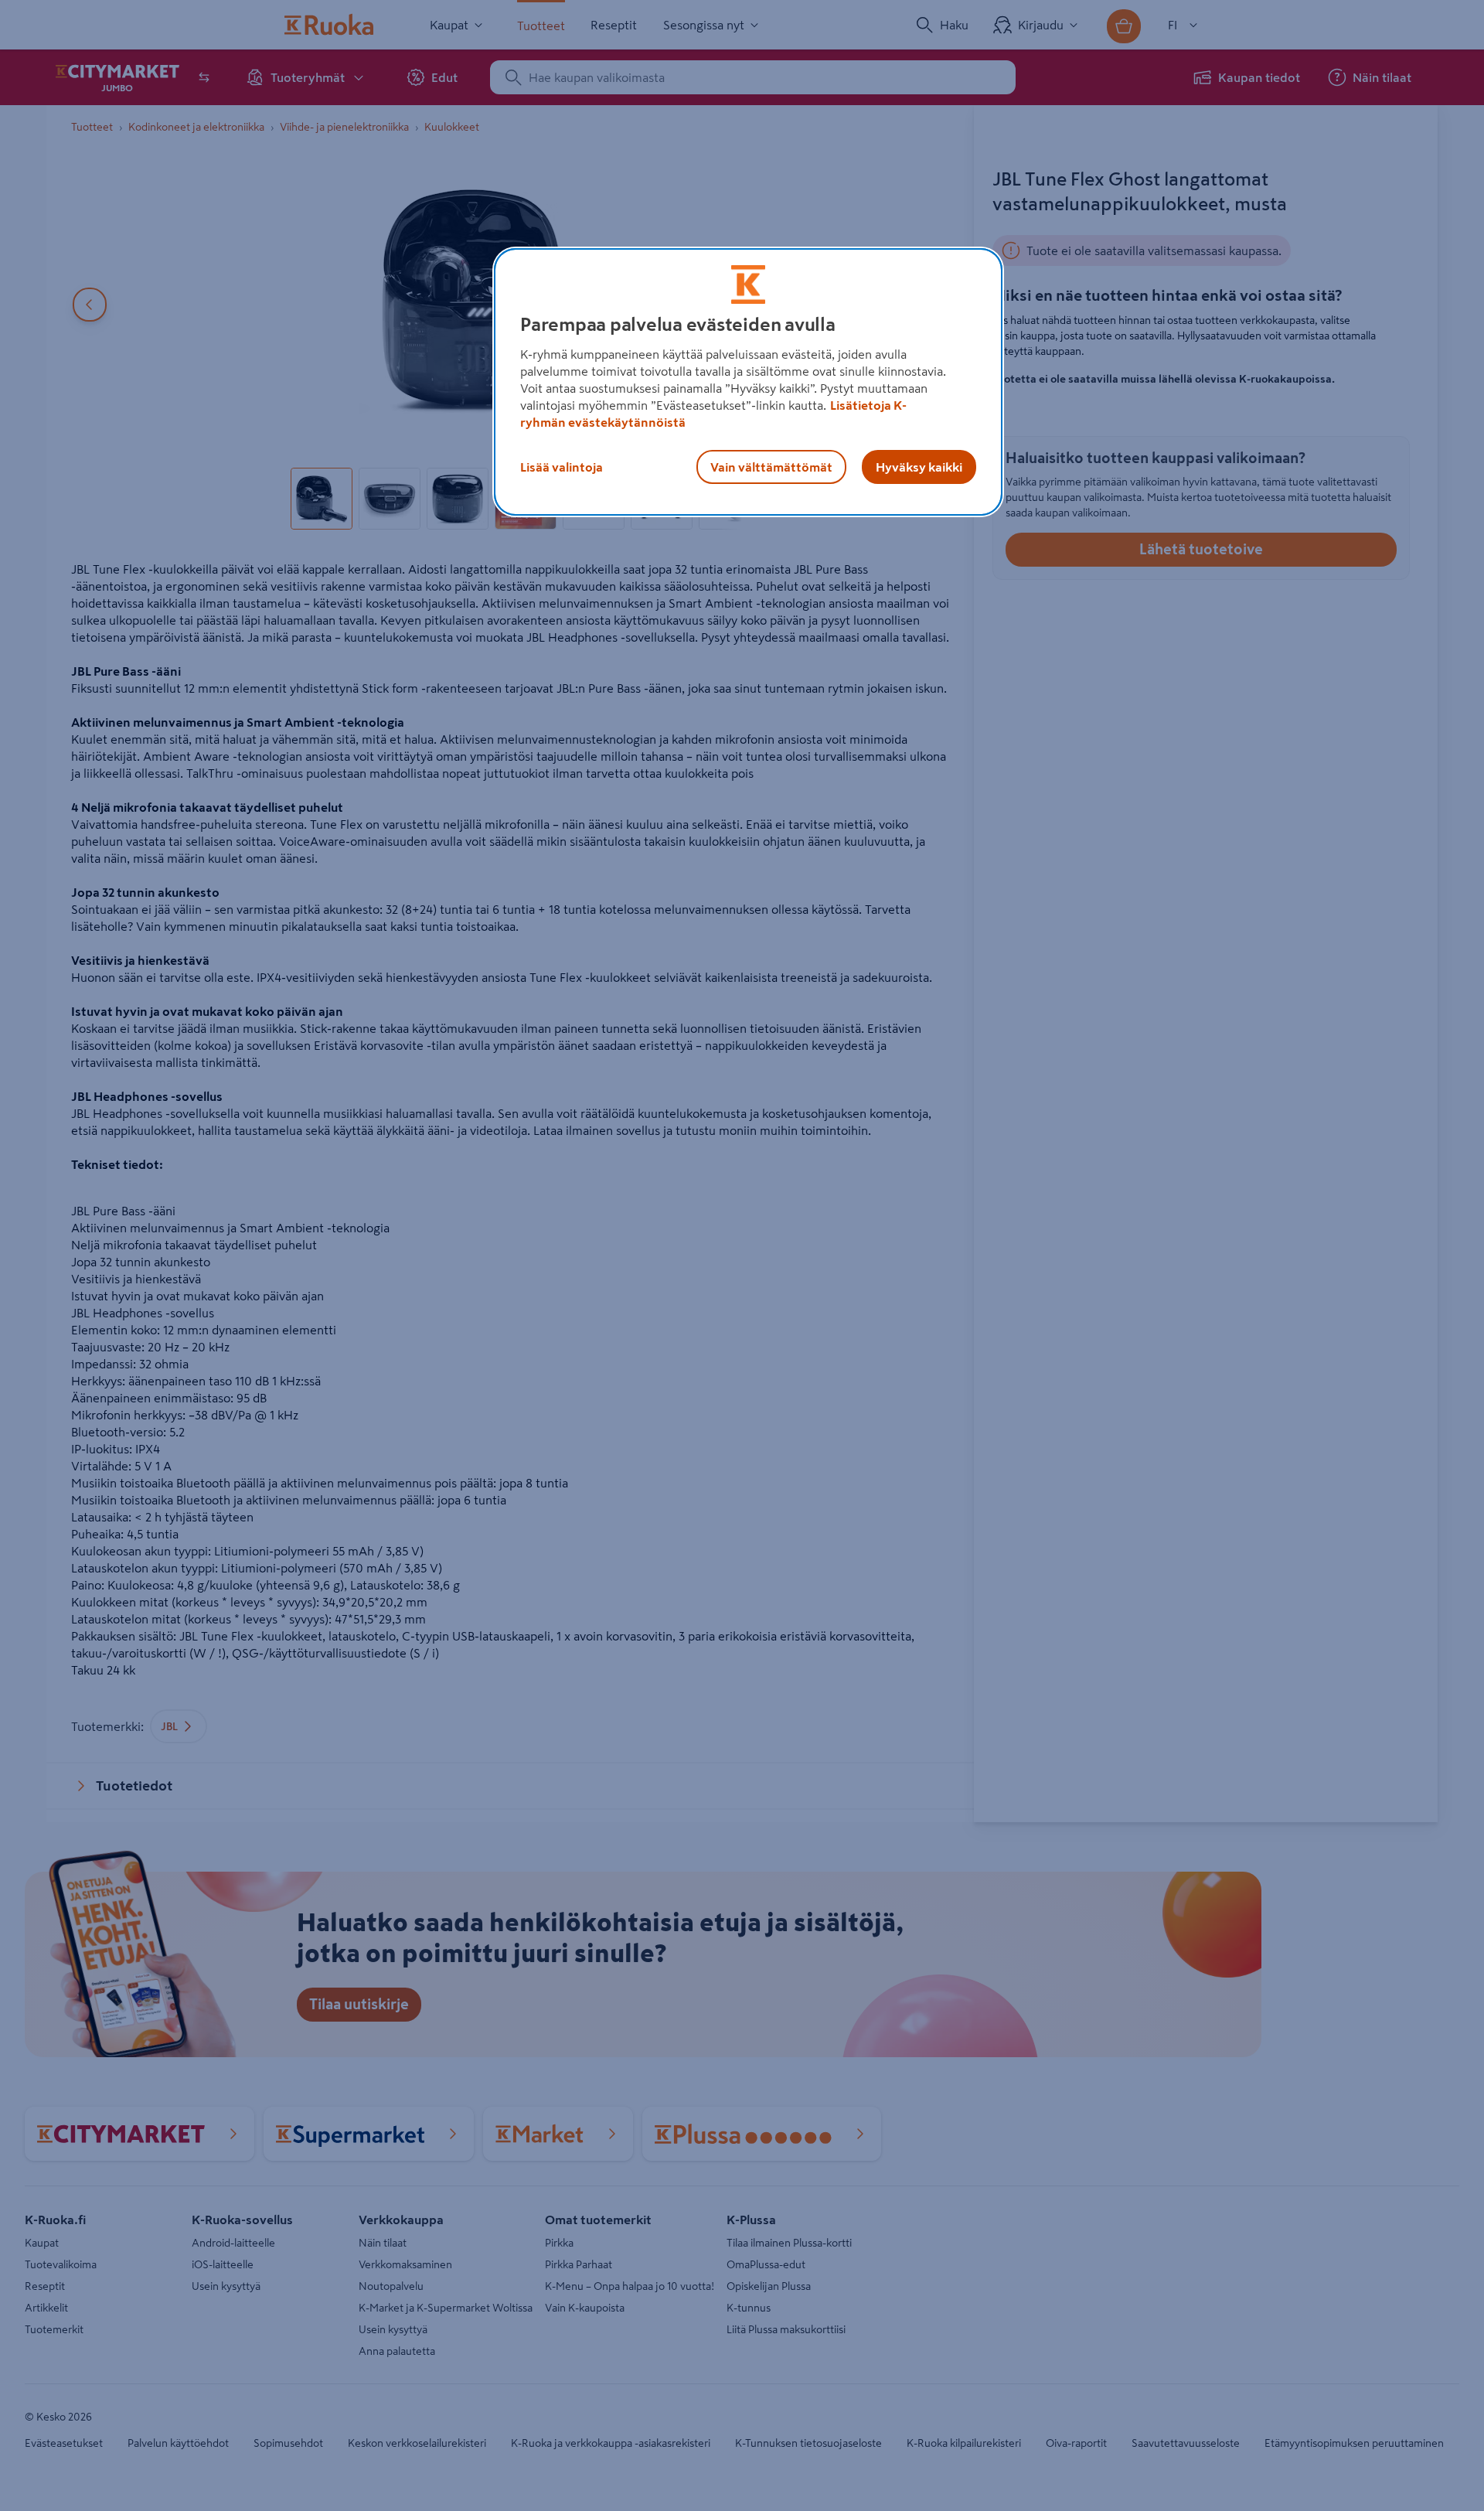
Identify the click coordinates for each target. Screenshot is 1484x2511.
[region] (748, 382)
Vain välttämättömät (771, 467)
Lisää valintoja (562, 467)
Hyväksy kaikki (919, 467)
